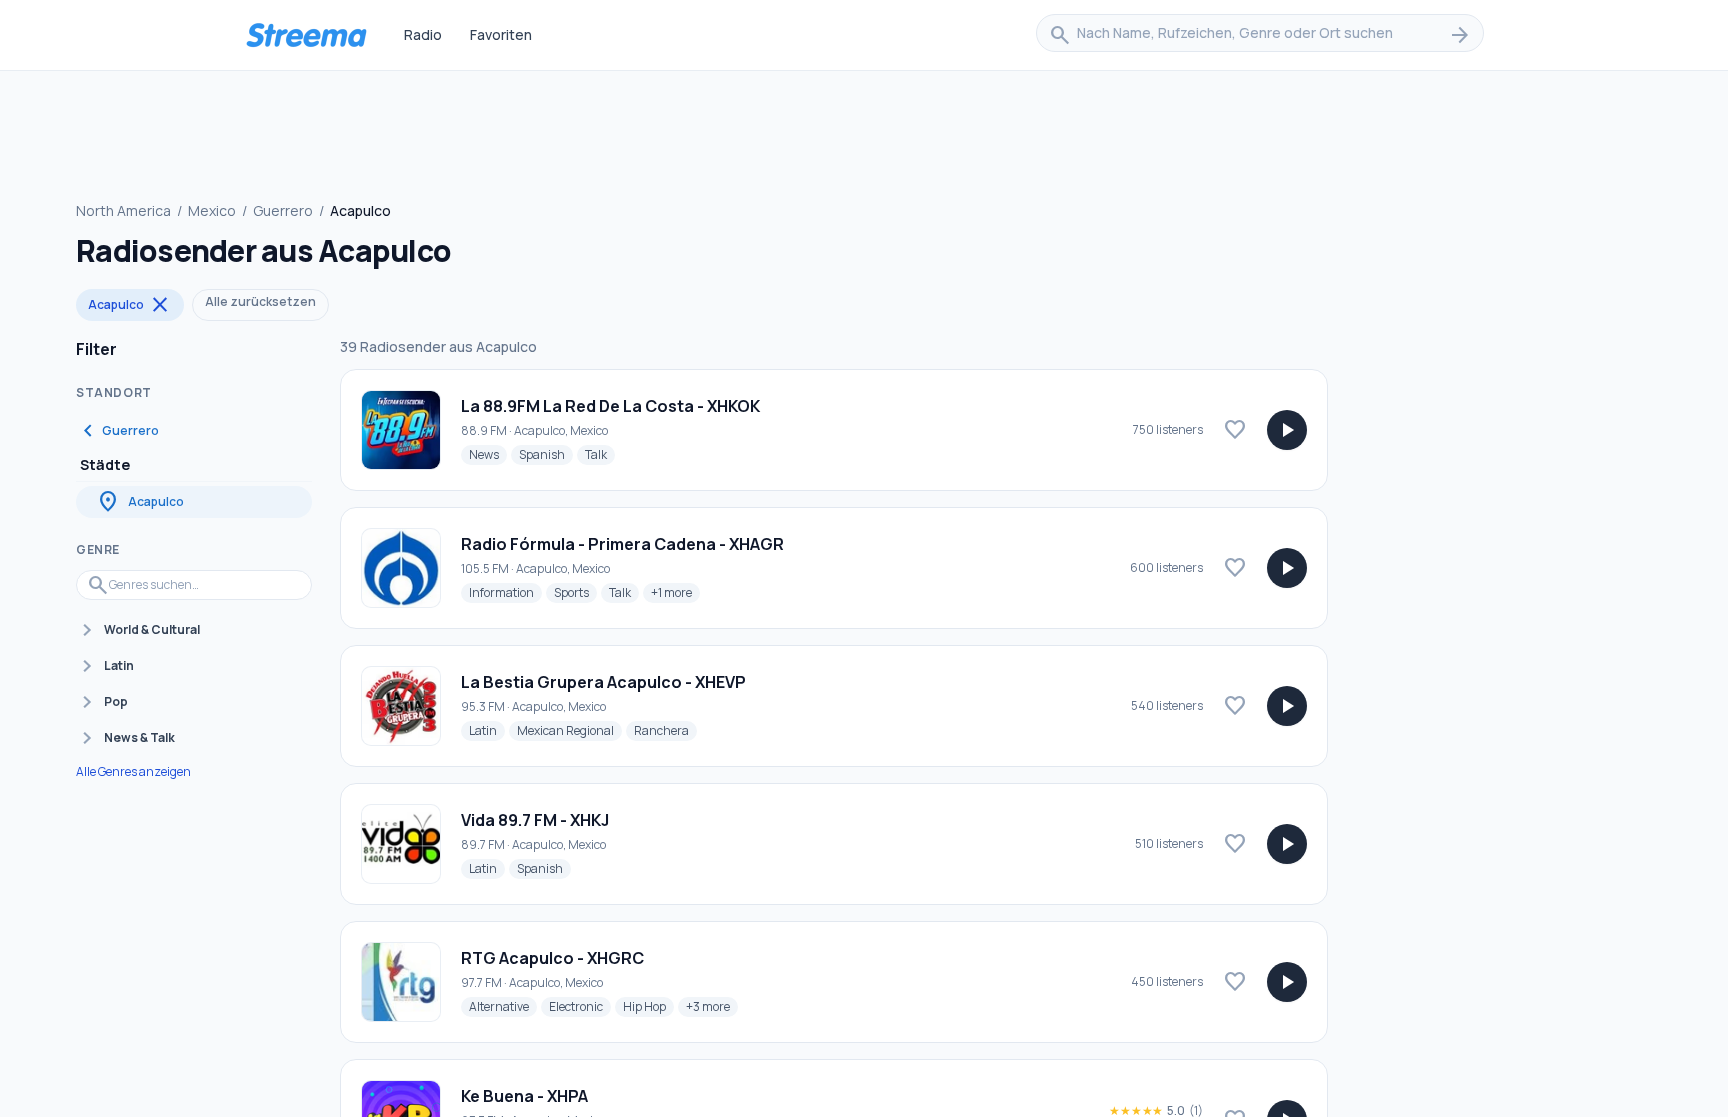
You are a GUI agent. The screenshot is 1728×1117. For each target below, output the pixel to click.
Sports (575, 592)
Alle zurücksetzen (260, 301)
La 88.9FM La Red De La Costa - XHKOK (610, 406)
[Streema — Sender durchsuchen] (306, 35)
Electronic (580, 1006)
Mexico (212, 210)
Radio (423, 34)
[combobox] (1260, 35)
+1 (675, 592)
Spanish (546, 454)
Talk (600, 454)
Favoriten (501, 34)
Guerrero (283, 210)
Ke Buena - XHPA (524, 1096)
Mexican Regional (569, 730)
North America (123, 210)
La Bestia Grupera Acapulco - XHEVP (603, 682)
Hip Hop (648, 1006)
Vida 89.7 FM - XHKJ (535, 820)
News (488, 454)
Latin (487, 730)
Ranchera (665, 730)
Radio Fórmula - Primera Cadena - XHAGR (622, 544)
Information (505, 592)
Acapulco (130, 305)
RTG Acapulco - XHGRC (552, 958)
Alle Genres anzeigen (133, 772)
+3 (712, 1006)
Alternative (503, 1006)
